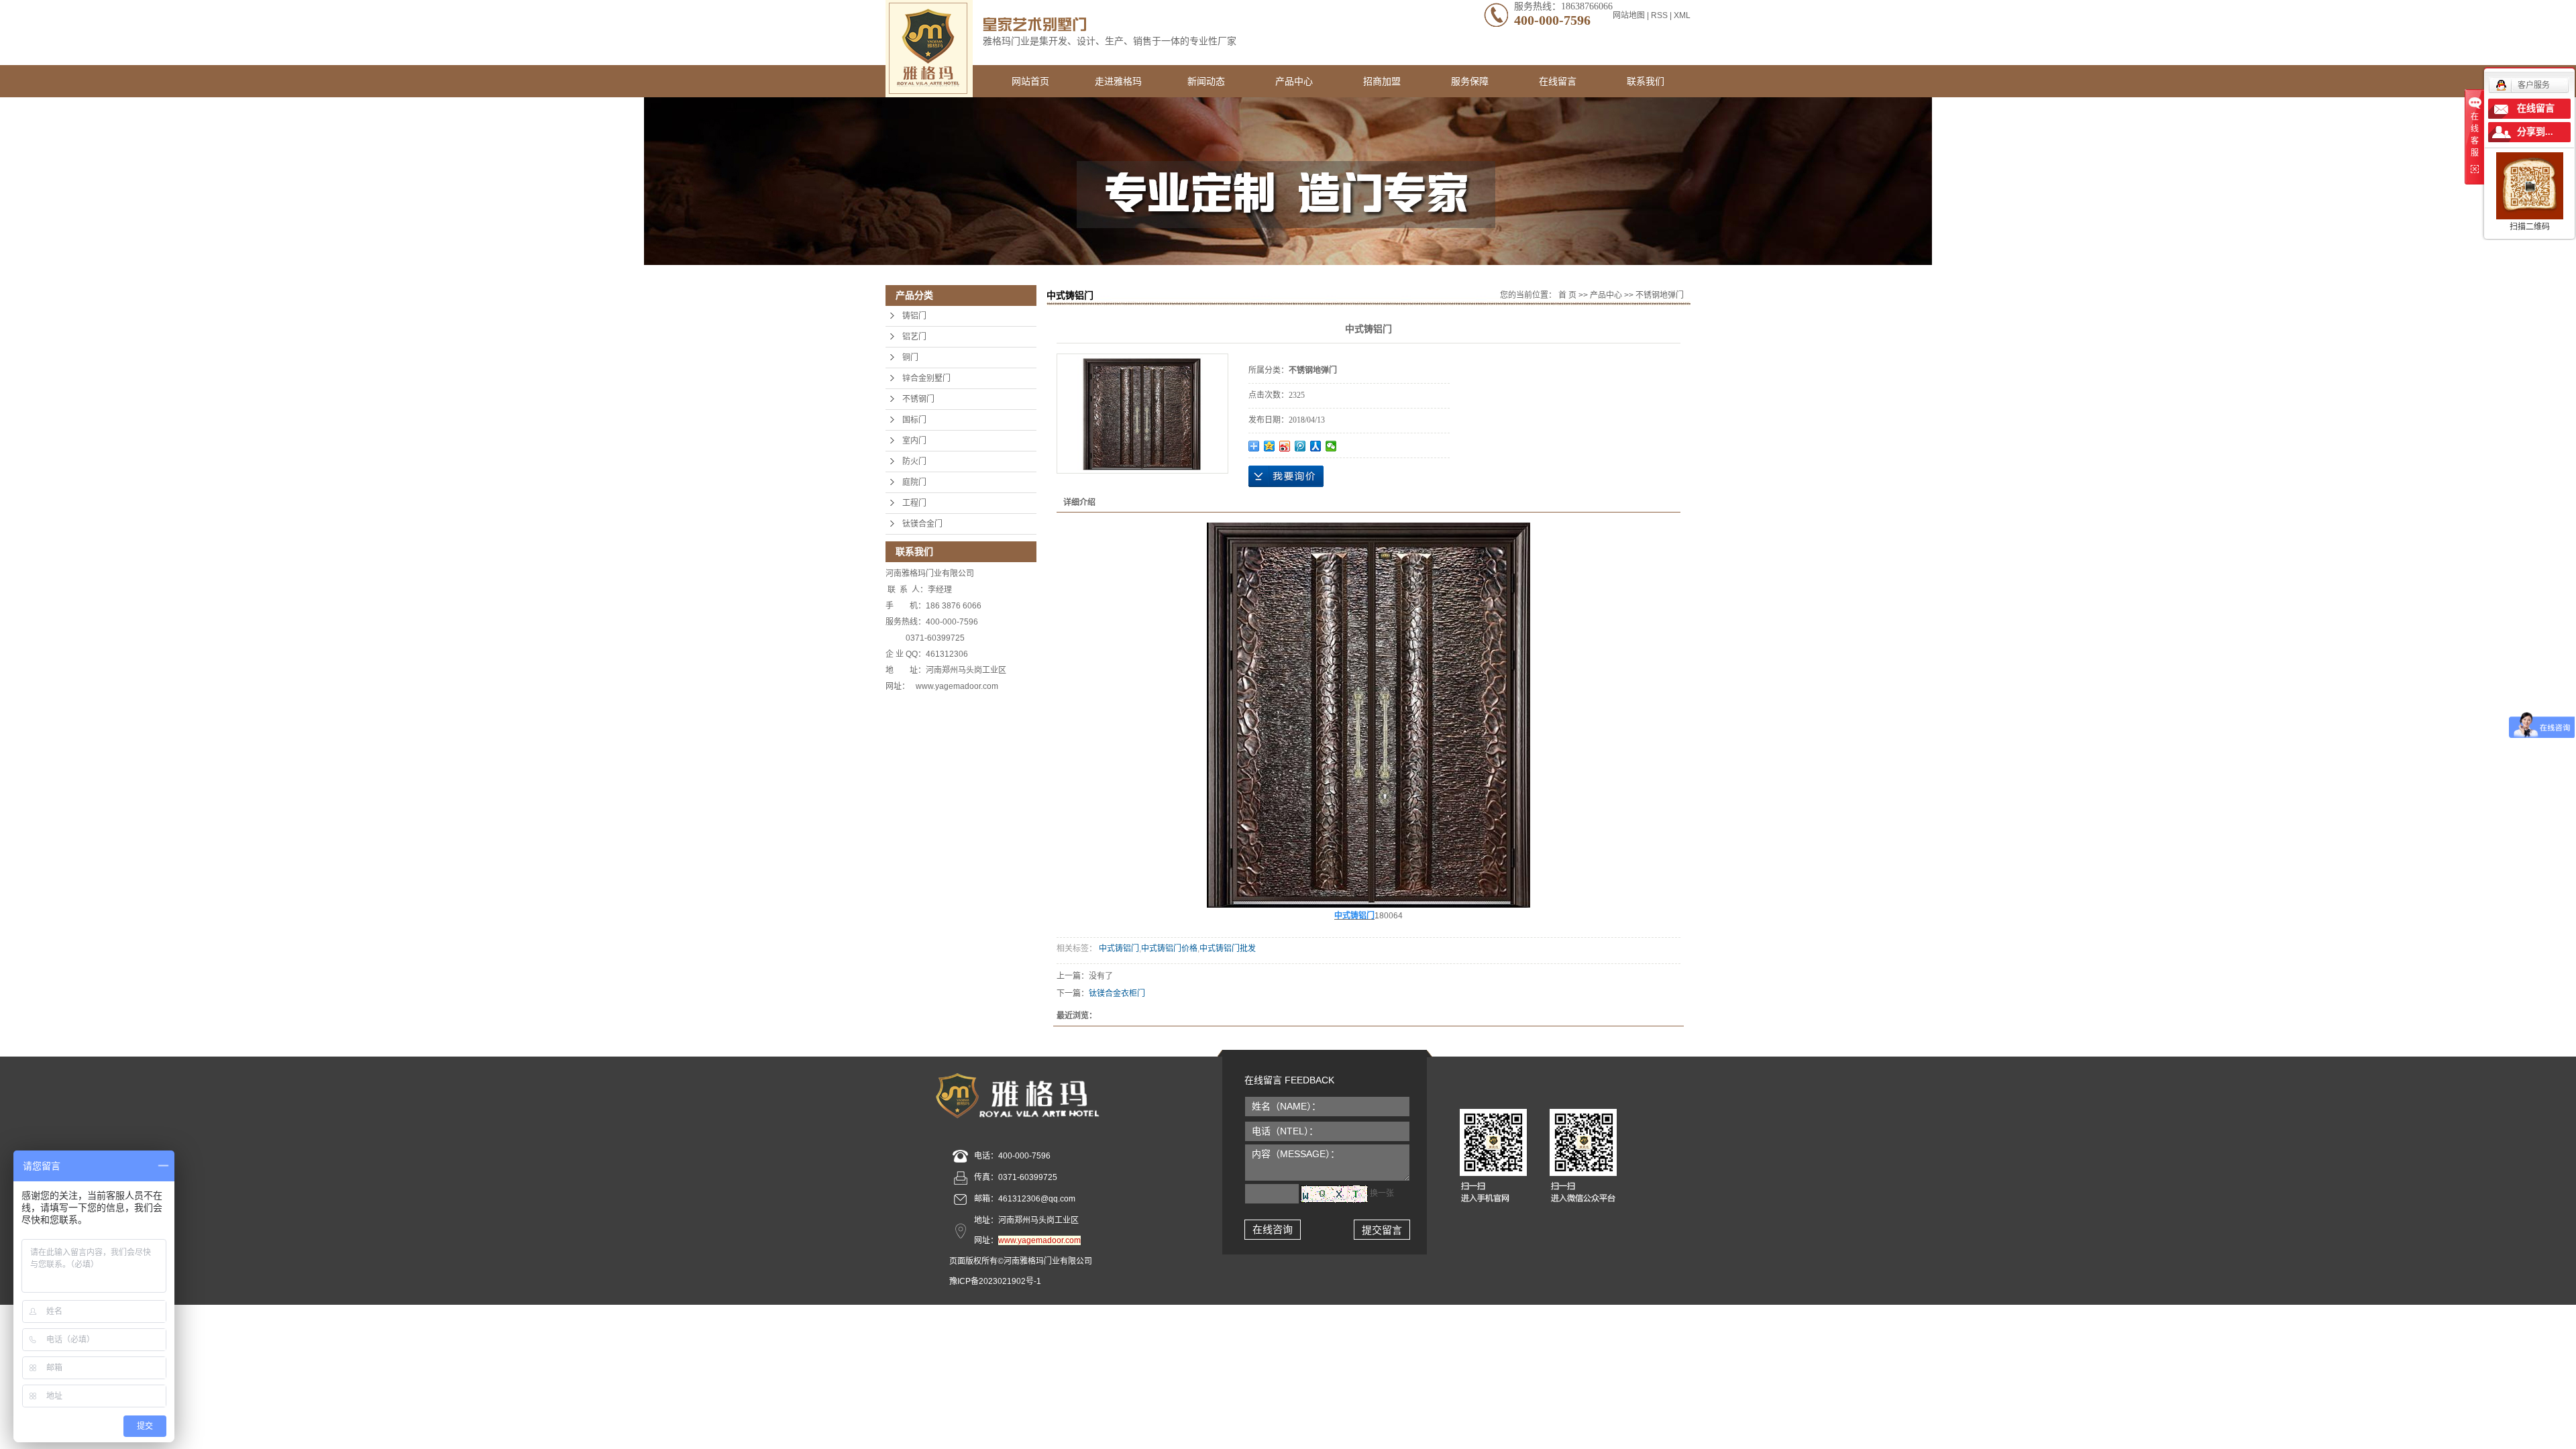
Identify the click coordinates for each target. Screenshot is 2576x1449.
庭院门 (914, 482)
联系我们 (1646, 81)
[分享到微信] (1331, 446)
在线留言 (1558, 81)
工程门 (914, 503)
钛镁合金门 (922, 524)
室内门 (914, 441)
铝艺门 (914, 337)
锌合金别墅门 (926, 378)
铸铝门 (914, 316)
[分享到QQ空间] (1270, 446)
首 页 (1567, 295)
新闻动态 (1206, 81)
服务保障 (1470, 81)
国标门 (914, 420)
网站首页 (1030, 81)
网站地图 (1630, 15)
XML (1682, 15)
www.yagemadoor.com (1039, 1240)
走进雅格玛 (1118, 81)
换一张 (1382, 1193)
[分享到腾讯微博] (1300, 446)
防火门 (914, 462)
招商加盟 (1382, 81)
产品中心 (1294, 81)
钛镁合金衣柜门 (1117, 994)
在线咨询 (1273, 1229)
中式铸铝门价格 (1169, 949)
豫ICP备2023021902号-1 (995, 1281)
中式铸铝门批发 (1228, 949)
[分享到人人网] (1316, 446)
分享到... (2535, 132)
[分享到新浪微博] (1285, 446)
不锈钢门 (918, 399)
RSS (1659, 15)
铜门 (910, 358)
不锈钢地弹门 (1660, 295)
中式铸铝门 (1118, 949)
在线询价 (1286, 476)
